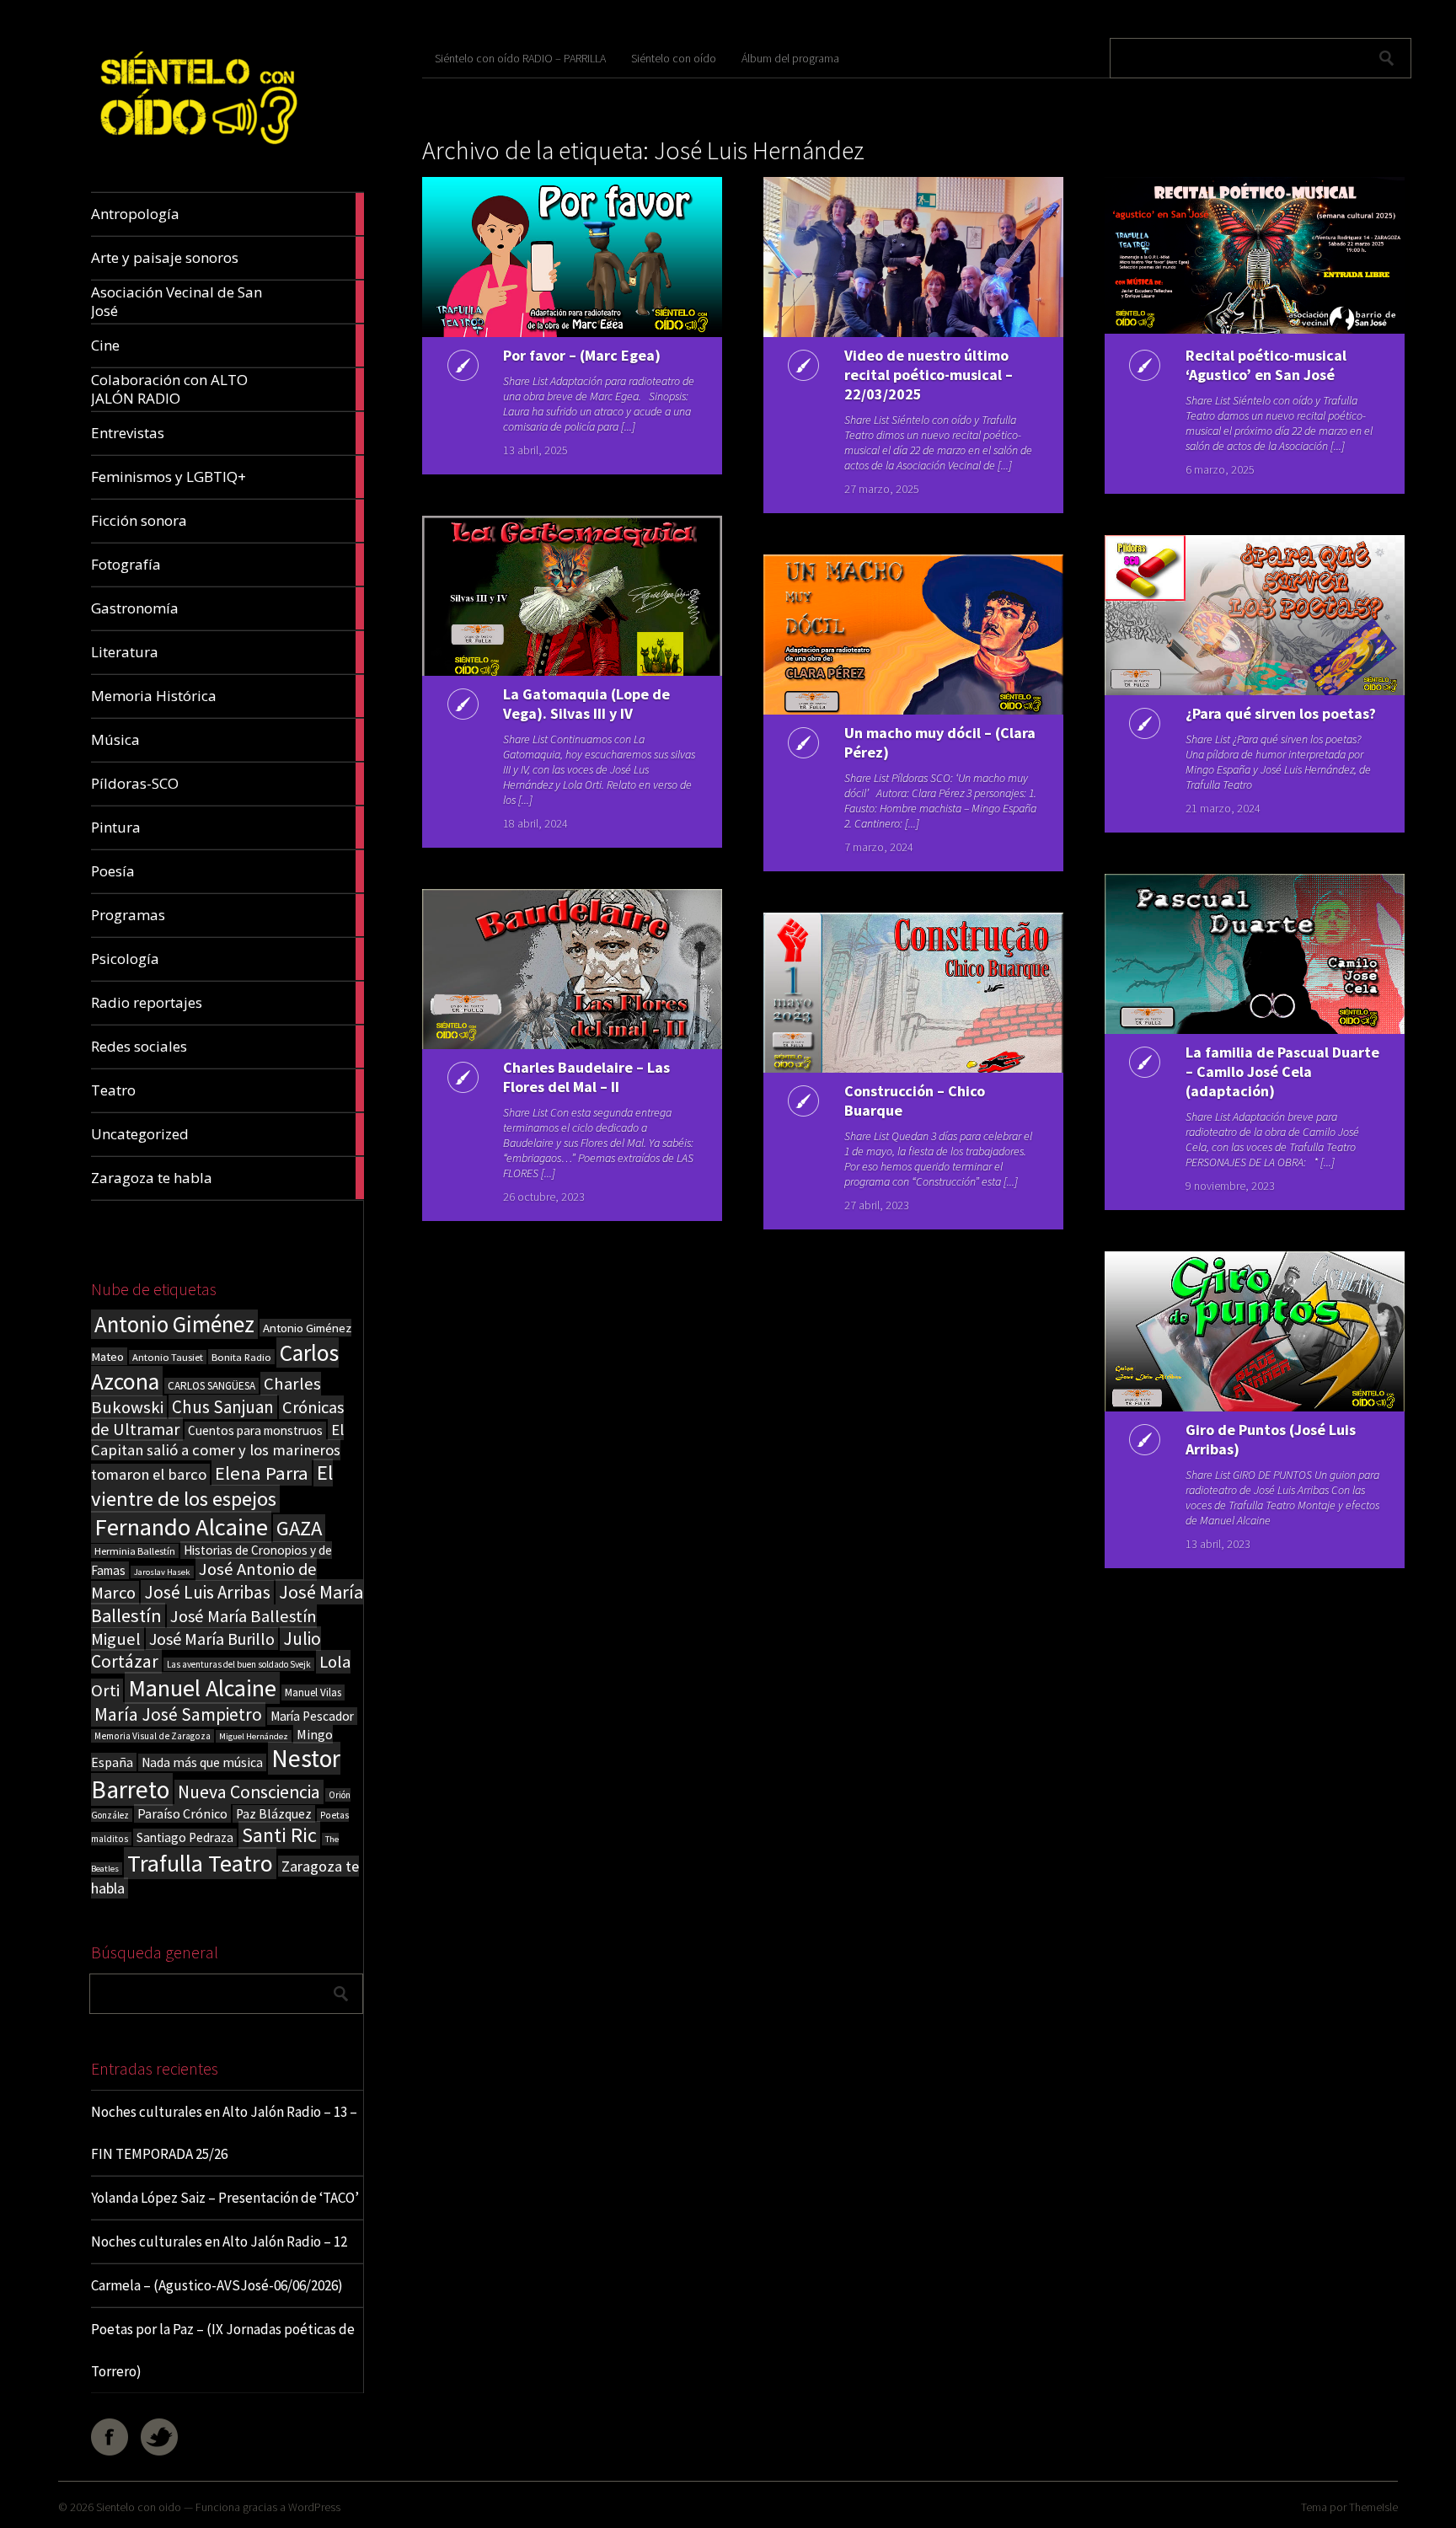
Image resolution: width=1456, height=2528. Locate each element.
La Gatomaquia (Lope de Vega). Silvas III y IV (586, 704)
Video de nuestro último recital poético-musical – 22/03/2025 (929, 375)
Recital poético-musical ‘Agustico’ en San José (1266, 365)
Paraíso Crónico (182, 1813)
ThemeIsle (1373, 2507)
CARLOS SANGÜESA (211, 1386)
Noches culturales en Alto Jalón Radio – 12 (219, 2241)
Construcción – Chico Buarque (915, 1101)
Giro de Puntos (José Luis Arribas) (1271, 1439)
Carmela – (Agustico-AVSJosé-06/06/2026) (217, 2285)
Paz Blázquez (274, 1814)
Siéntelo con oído (674, 58)
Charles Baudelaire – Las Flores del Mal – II (586, 1077)
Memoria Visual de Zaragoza (153, 1736)
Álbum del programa (790, 58)
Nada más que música (202, 1762)
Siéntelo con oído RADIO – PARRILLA (520, 58)
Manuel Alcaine (202, 1688)
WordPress (314, 2507)
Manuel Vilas (313, 1692)
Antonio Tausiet (168, 1357)
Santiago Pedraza (185, 1837)
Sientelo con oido (139, 2507)
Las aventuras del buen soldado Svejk (239, 1664)
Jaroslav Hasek (162, 1572)
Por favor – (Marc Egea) (582, 355)
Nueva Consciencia (249, 1792)
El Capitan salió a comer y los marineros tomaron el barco (217, 1452)
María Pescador (312, 1716)
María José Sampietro (178, 1714)
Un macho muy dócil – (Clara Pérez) (940, 742)
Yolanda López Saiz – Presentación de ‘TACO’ (225, 2198)
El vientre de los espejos (212, 1486)
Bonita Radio (241, 1357)
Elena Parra (262, 1473)
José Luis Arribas (207, 1592)
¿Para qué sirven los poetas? (1281, 713)
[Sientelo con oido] (197, 152)
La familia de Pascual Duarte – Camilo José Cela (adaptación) (1282, 1071)
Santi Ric (279, 1835)
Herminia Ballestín (135, 1551)
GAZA (299, 1528)
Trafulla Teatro (200, 1863)
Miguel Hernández (254, 1736)
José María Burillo (212, 1639)
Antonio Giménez (174, 1324)
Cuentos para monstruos (255, 1430)
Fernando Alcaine (181, 1527)
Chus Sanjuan (223, 1407)
